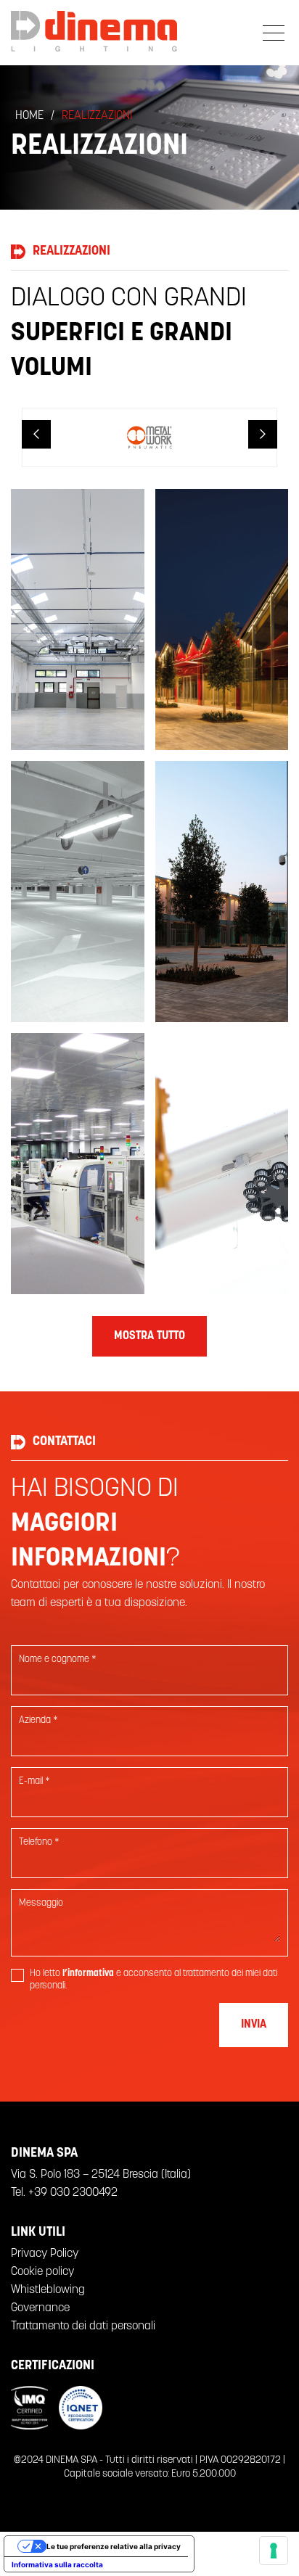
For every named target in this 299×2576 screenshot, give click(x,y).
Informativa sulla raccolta (57, 2564)
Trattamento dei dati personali (83, 2326)
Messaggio (41, 1903)
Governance (40, 2308)
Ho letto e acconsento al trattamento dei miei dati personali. (153, 1980)
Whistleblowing (48, 2290)
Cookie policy (42, 2272)
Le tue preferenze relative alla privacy (114, 2546)
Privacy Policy (45, 2254)
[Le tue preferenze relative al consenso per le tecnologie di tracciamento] (274, 2551)
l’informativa (88, 1974)
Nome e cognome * (58, 1659)
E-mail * (34, 1781)
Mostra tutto (149, 1336)
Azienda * (38, 1720)
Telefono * (39, 1842)
